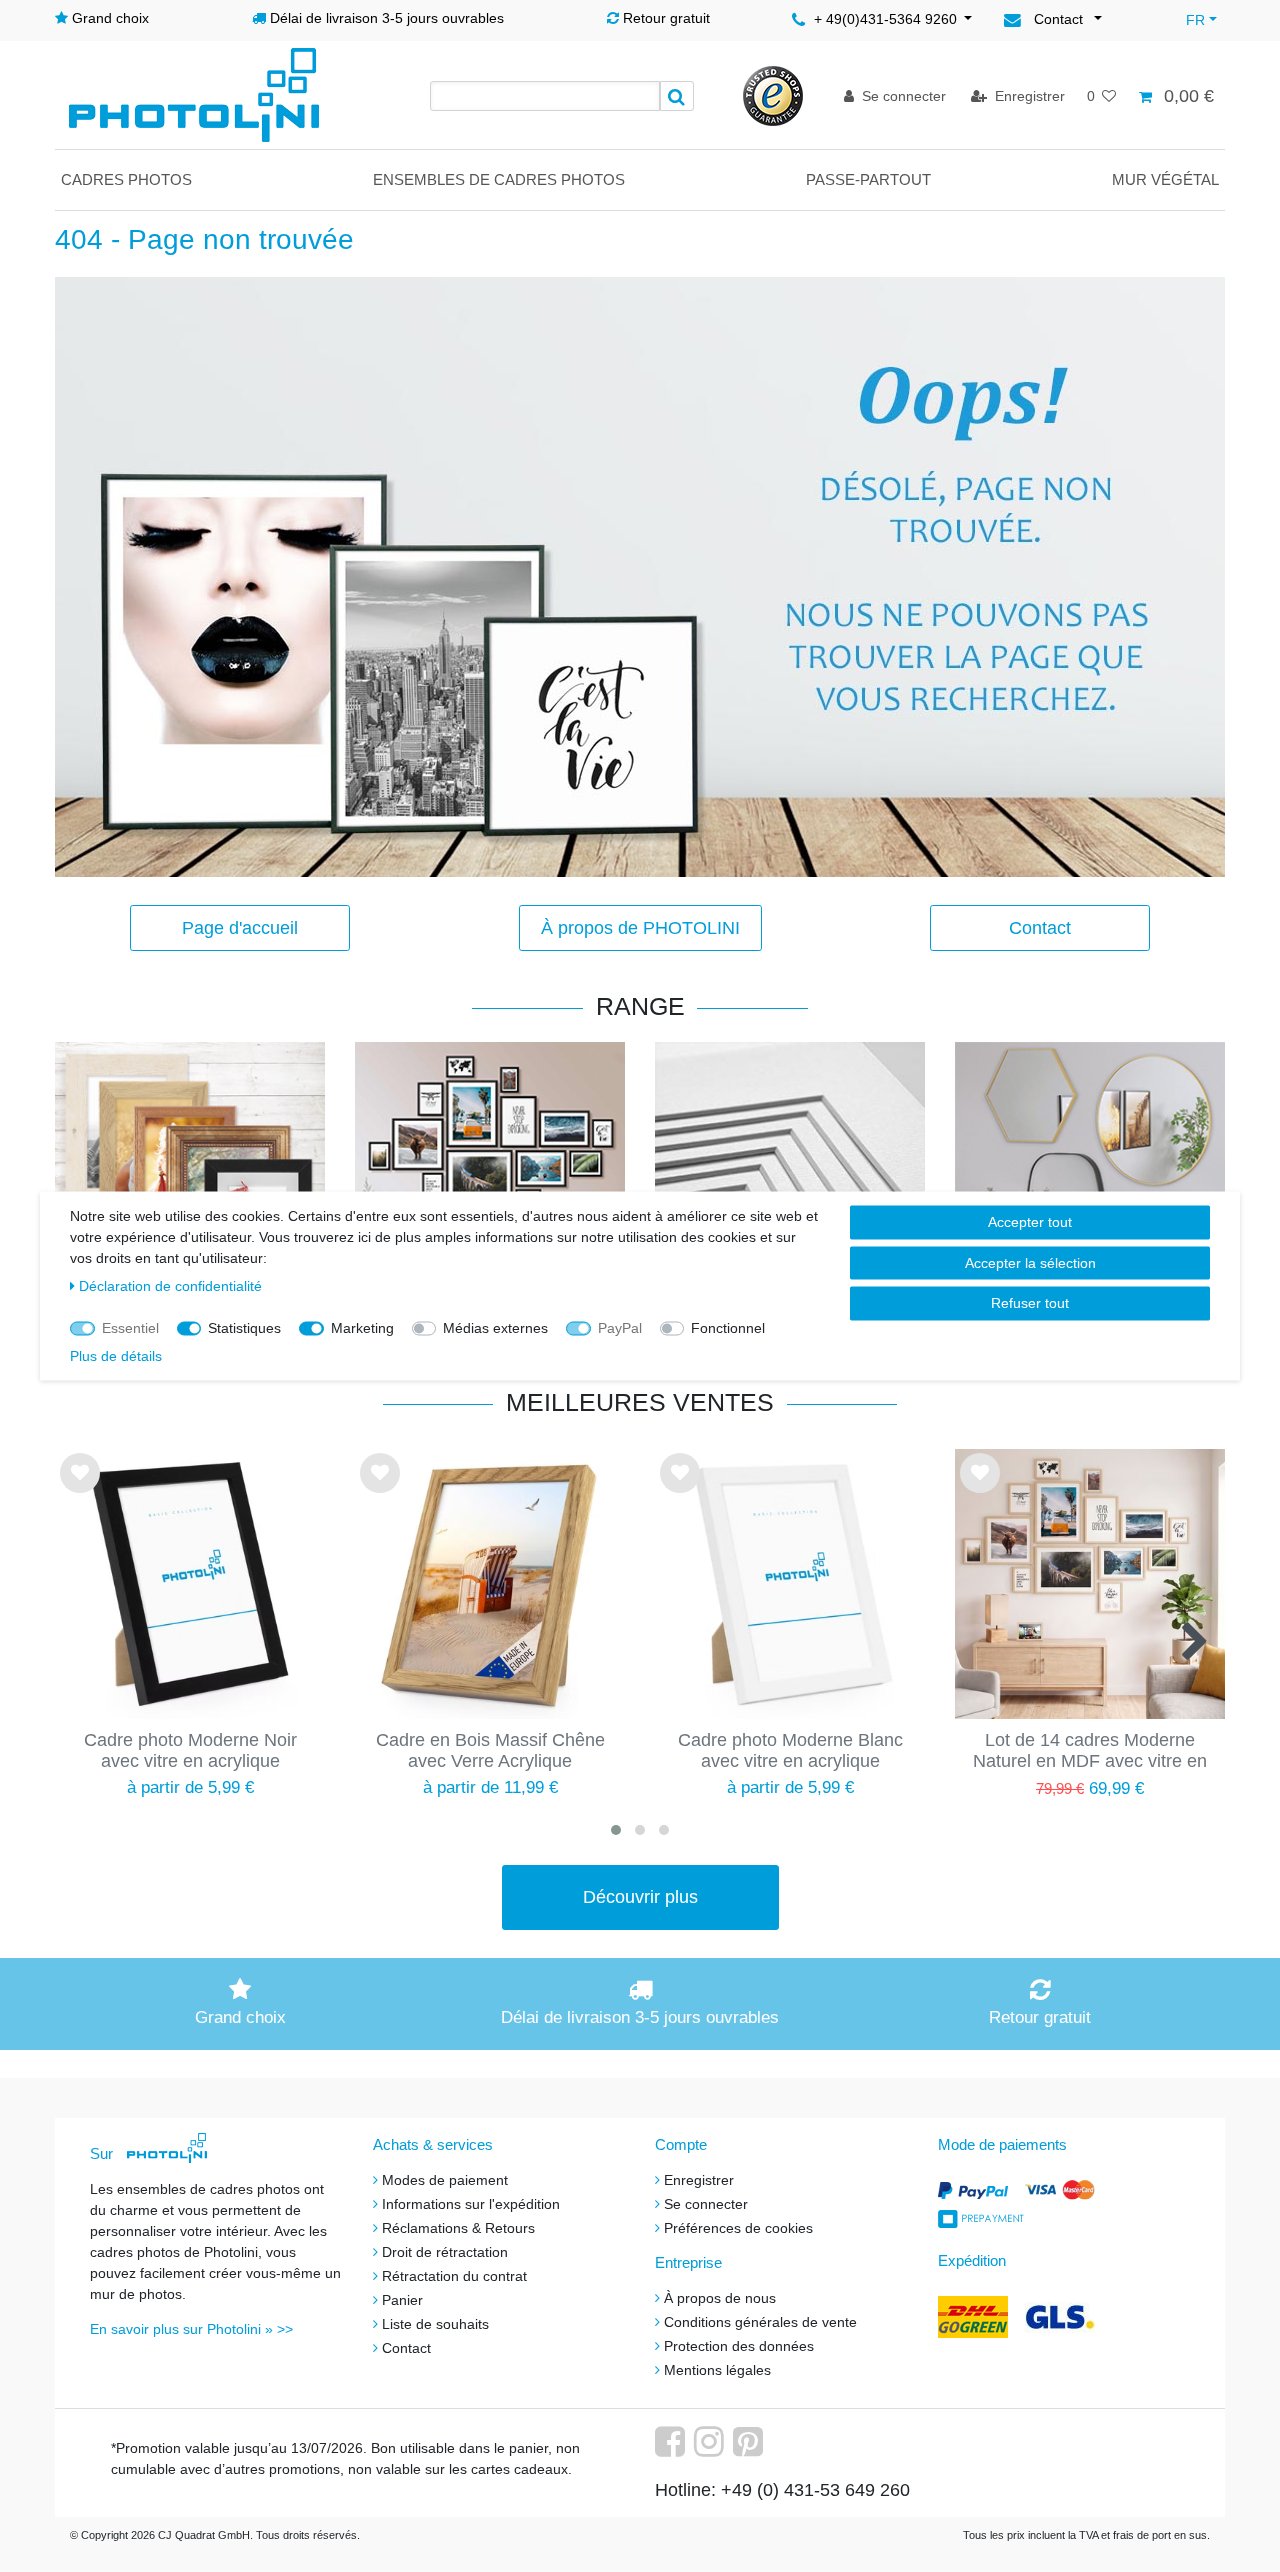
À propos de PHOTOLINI (640, 928)
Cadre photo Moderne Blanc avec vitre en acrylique (790, 1750)
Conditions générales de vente (760, 2322)
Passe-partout (868, 179)
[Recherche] (677, 96)
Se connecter (706, 2204)
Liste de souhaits (80, 1490)
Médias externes (495, 1328)
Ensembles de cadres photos (499, 179)
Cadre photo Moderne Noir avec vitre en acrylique (190, 1750)
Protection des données (739, 2346)
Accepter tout (1030, 1222)
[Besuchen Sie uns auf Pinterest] (750, 2449)
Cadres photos (126, 179)
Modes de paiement (445, 2180)
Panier (402, 2300)
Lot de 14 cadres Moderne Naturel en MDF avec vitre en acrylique (1090, 1752)
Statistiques (244, 1328)
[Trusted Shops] (773, 95)
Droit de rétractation (445, 2252)
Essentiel (130, 1328)
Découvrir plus (640, 1897)
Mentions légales (717, 2370)
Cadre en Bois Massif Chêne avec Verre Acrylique (490, 1750)
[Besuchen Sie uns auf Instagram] (711, 2449)
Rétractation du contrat (454, 2276)
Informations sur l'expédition (471, 2204)
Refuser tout (1030, 1303)
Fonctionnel (728, 1328)
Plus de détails (116, 1356)
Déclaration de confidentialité (170, 1286)
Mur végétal (1165, 179)
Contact (1040, 928)
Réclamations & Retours (458, 2228)
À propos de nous (720, 2298)
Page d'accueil (240, 928)
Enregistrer (699, 2180)
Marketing (362, 1328)
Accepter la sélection (1030, 1262)
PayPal (620, 1328)
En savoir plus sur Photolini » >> (191, 2329)
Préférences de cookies (738, 2228)
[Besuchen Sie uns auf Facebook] (672, 2449)
